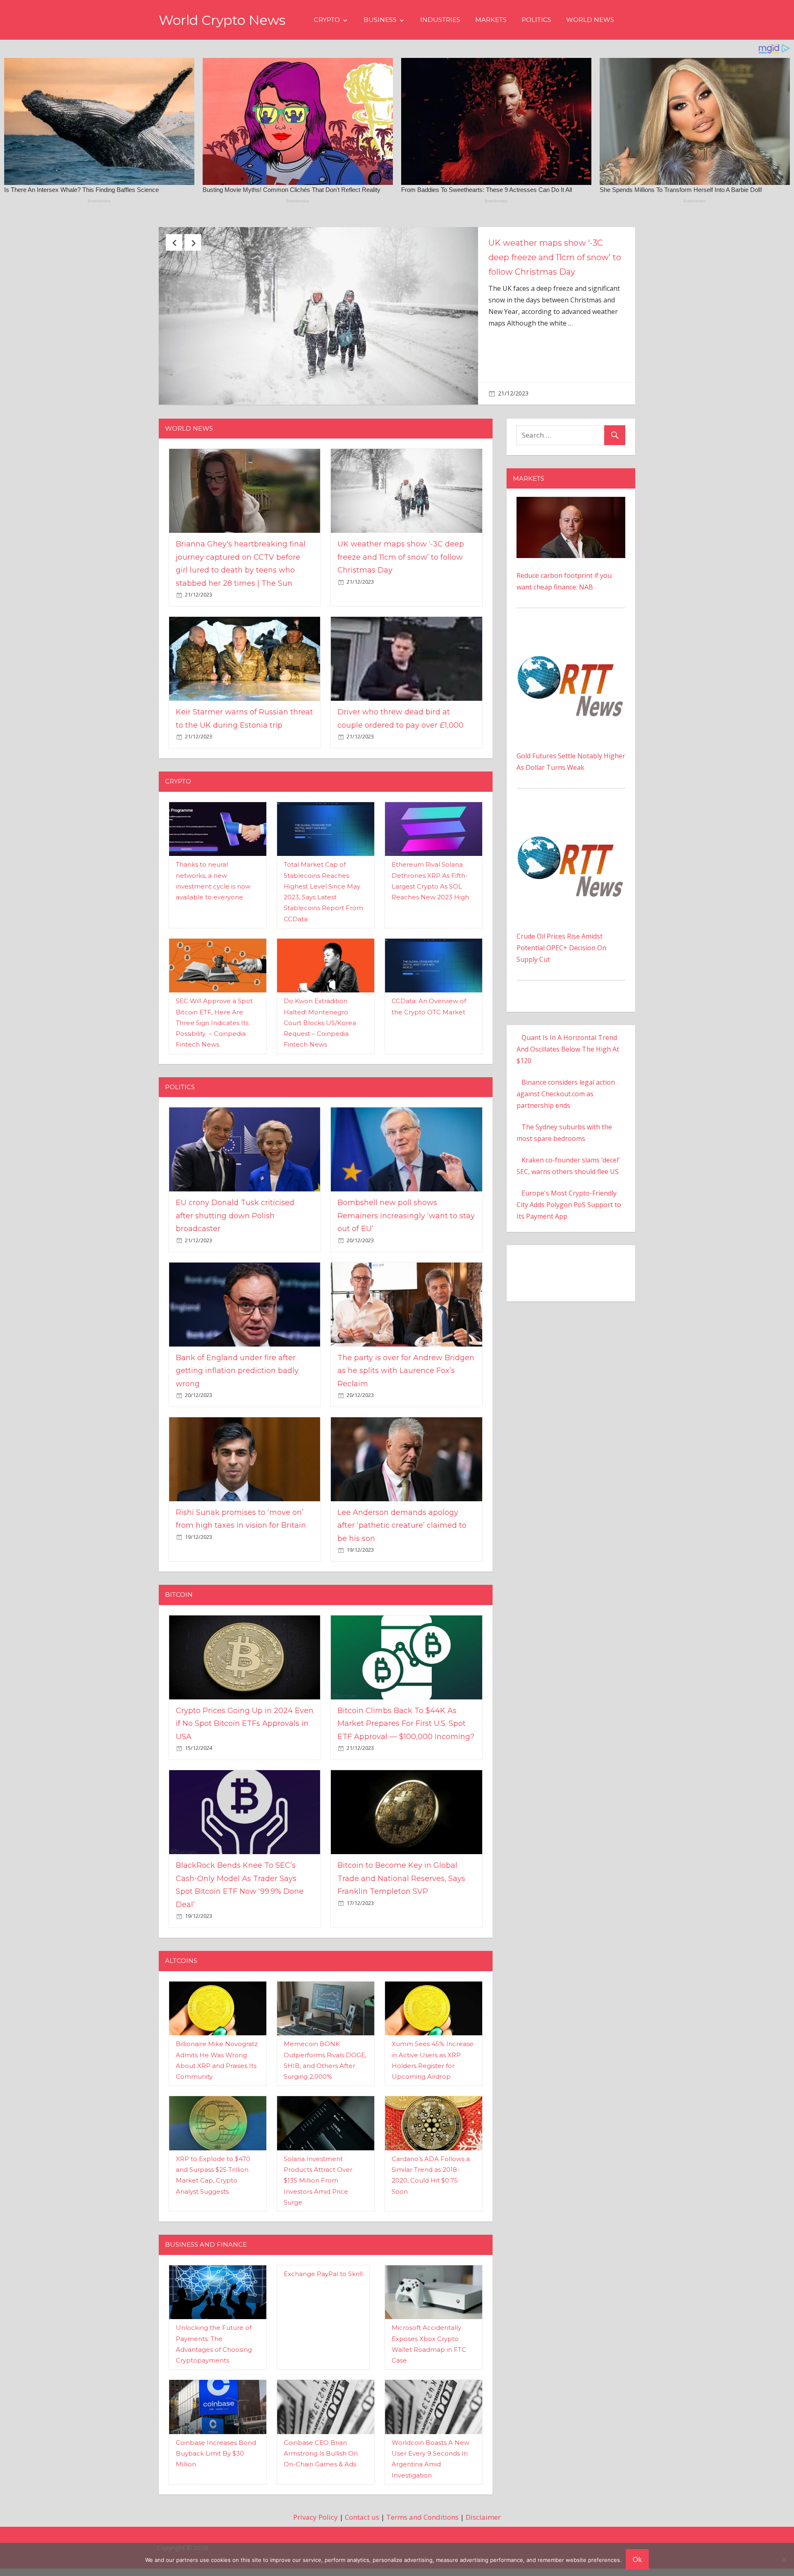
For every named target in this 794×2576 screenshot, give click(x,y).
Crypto (327, 20)
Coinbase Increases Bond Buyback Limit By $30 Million (216, 2416)
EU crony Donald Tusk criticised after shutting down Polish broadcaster (235, 1178)
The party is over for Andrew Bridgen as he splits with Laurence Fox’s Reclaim (406, 1333)
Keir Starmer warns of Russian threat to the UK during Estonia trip (553, 257)
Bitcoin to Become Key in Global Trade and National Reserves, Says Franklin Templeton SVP (401, 1841)
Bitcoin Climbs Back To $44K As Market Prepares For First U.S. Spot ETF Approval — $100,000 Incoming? (406, 1686)
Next (193, 242)
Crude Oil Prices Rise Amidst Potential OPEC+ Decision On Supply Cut (561, 910)
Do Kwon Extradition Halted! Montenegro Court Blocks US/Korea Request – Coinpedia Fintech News (320, 985)
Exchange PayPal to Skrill (323, 2236)
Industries (440, 20)
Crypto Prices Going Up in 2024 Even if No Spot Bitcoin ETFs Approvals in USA (245, 1686)
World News (590, 20)
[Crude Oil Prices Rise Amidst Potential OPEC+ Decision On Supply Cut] (571, 778)
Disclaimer (483, 2479)
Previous (174, 242)
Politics (536, 20)
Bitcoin (179, 1557)
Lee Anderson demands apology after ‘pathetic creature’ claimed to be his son (402, 1488)
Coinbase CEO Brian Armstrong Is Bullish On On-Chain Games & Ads (321, 2416)
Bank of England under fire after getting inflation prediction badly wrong (237, 1333)
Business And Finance (206, 2207)
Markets (491, 20)
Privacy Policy (316, 2479)
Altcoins (181, 1923)
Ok (637, 2559)
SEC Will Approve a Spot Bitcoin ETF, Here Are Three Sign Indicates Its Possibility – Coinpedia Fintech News (214, 985)
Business (380, 20)
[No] (784, 2559)
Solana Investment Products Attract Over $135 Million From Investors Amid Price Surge (318, 2143)
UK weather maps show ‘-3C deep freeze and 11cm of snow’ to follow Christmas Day (401, 520)
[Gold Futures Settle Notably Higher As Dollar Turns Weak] (571, 598)
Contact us (362, 2479)
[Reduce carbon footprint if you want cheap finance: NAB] (571, 465)
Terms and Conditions (422, 2479)
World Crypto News (222, 20)
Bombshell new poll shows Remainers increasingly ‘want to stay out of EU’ (406, 1178)
